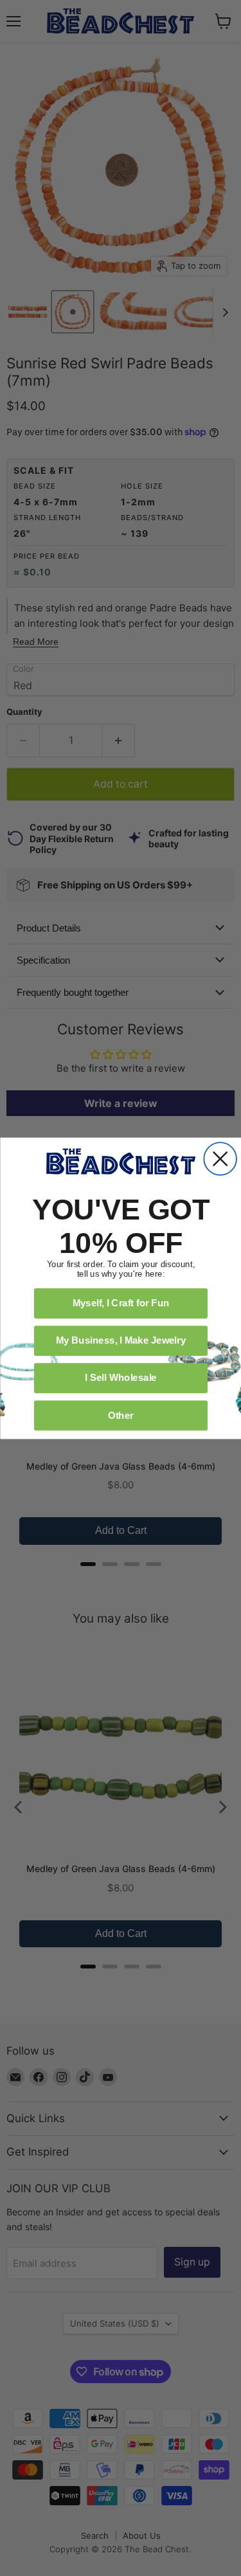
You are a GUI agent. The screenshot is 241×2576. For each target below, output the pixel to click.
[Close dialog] (220, 1159)
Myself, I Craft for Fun (121, 1302)
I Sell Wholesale (121, 1377)
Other (121, 1414)
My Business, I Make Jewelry (121, 1340)
